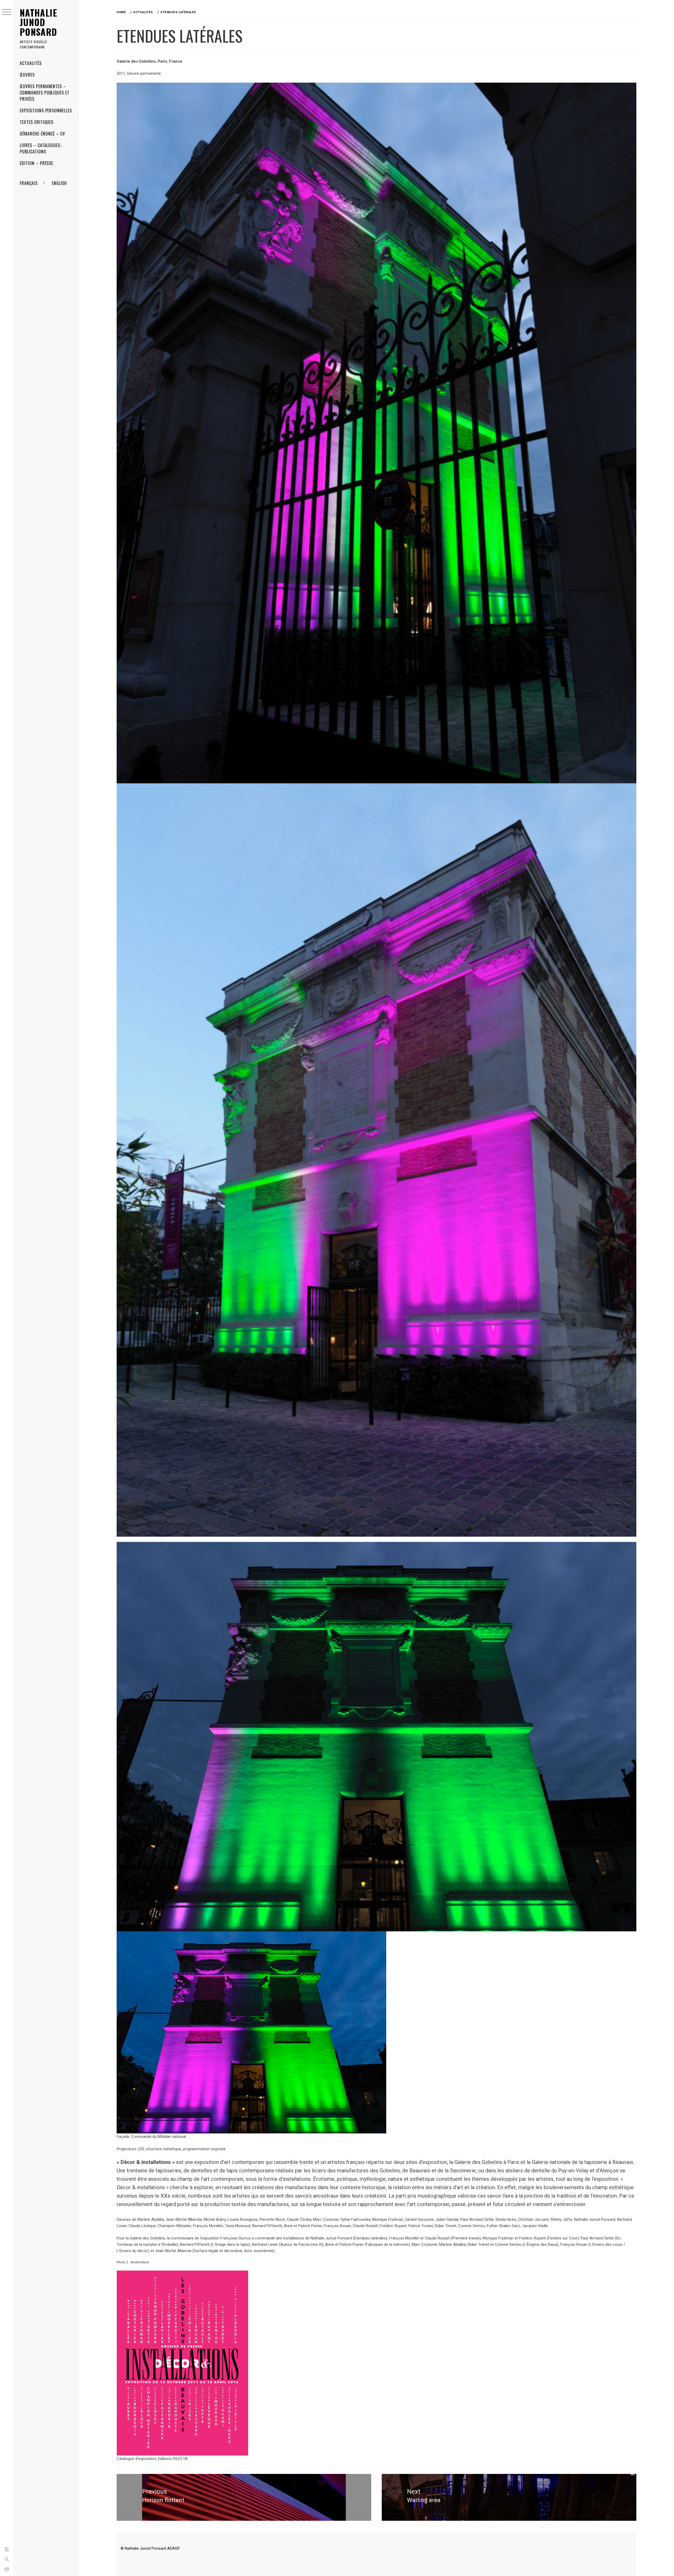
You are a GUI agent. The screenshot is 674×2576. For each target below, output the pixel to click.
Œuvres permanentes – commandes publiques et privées (45, 93)
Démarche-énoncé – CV (42, 134)
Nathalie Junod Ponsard (39, 22)
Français (29, 183)
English (60, 183)
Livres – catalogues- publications (41, 148)
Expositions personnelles (46, 111)
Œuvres (27, 75)
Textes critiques (37, 122)
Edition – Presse (36, 163)
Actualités (31, 63)
